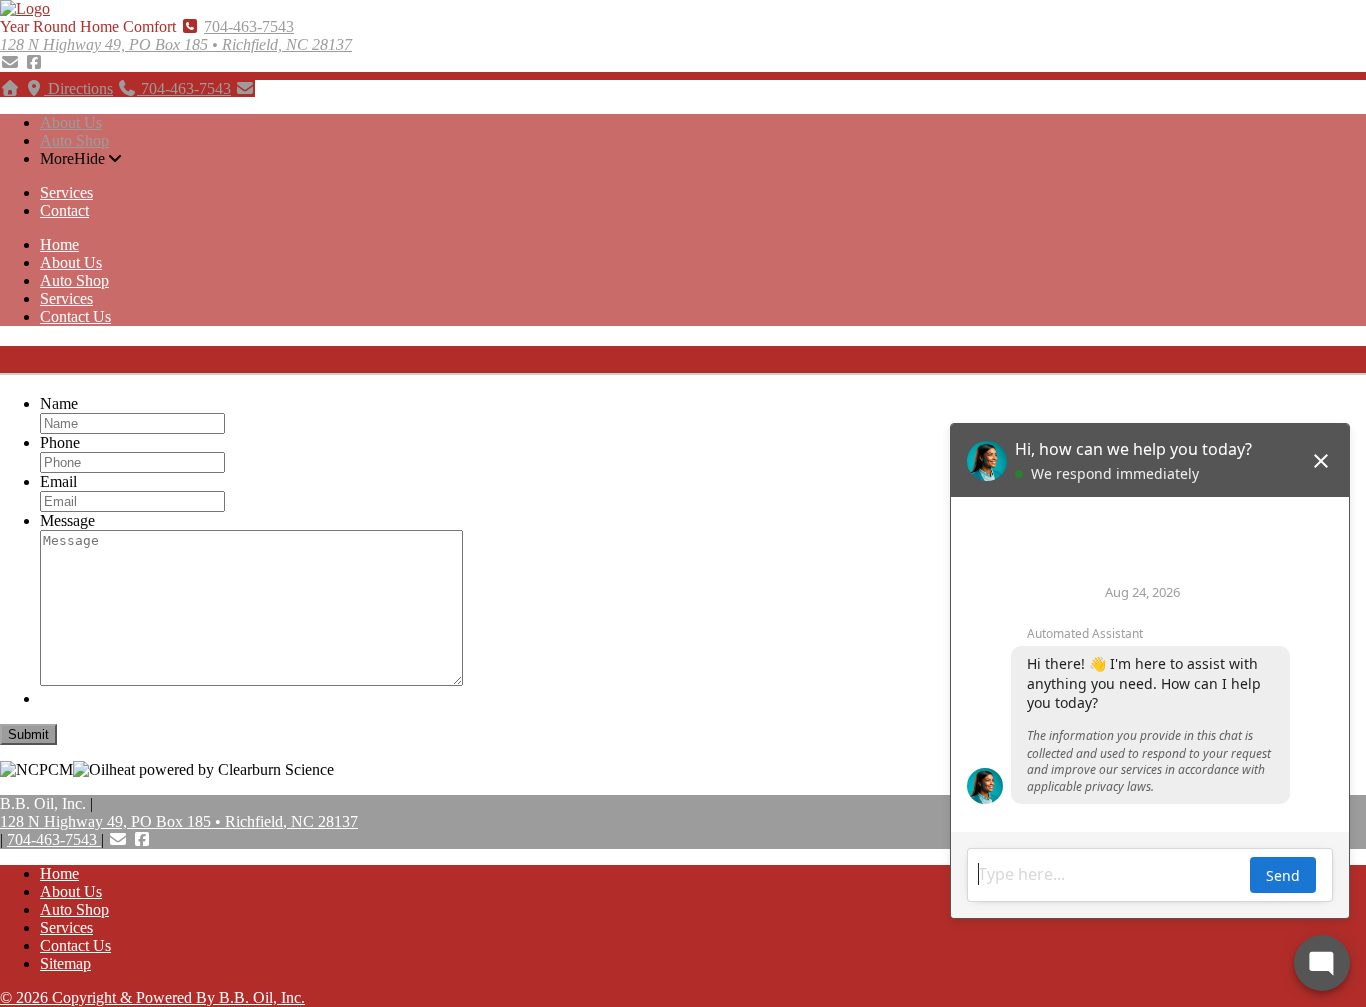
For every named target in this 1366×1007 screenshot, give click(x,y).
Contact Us (75, 316)
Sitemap (65, 963)
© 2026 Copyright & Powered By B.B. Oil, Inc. (152, 997)
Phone (60, 442)
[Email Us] (10, 62)
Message (67, 520)
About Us (71, 122)
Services (66, 192)
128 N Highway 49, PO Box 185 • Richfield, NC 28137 (176, 44)
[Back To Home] (25, 8)
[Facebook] (34, 62)
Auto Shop (74, 140)
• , (179, 821)
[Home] (10, 88)
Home (59, 244)
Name (59, 403)
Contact (64, 210)
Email (58, 481)
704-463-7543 (249, 26)
